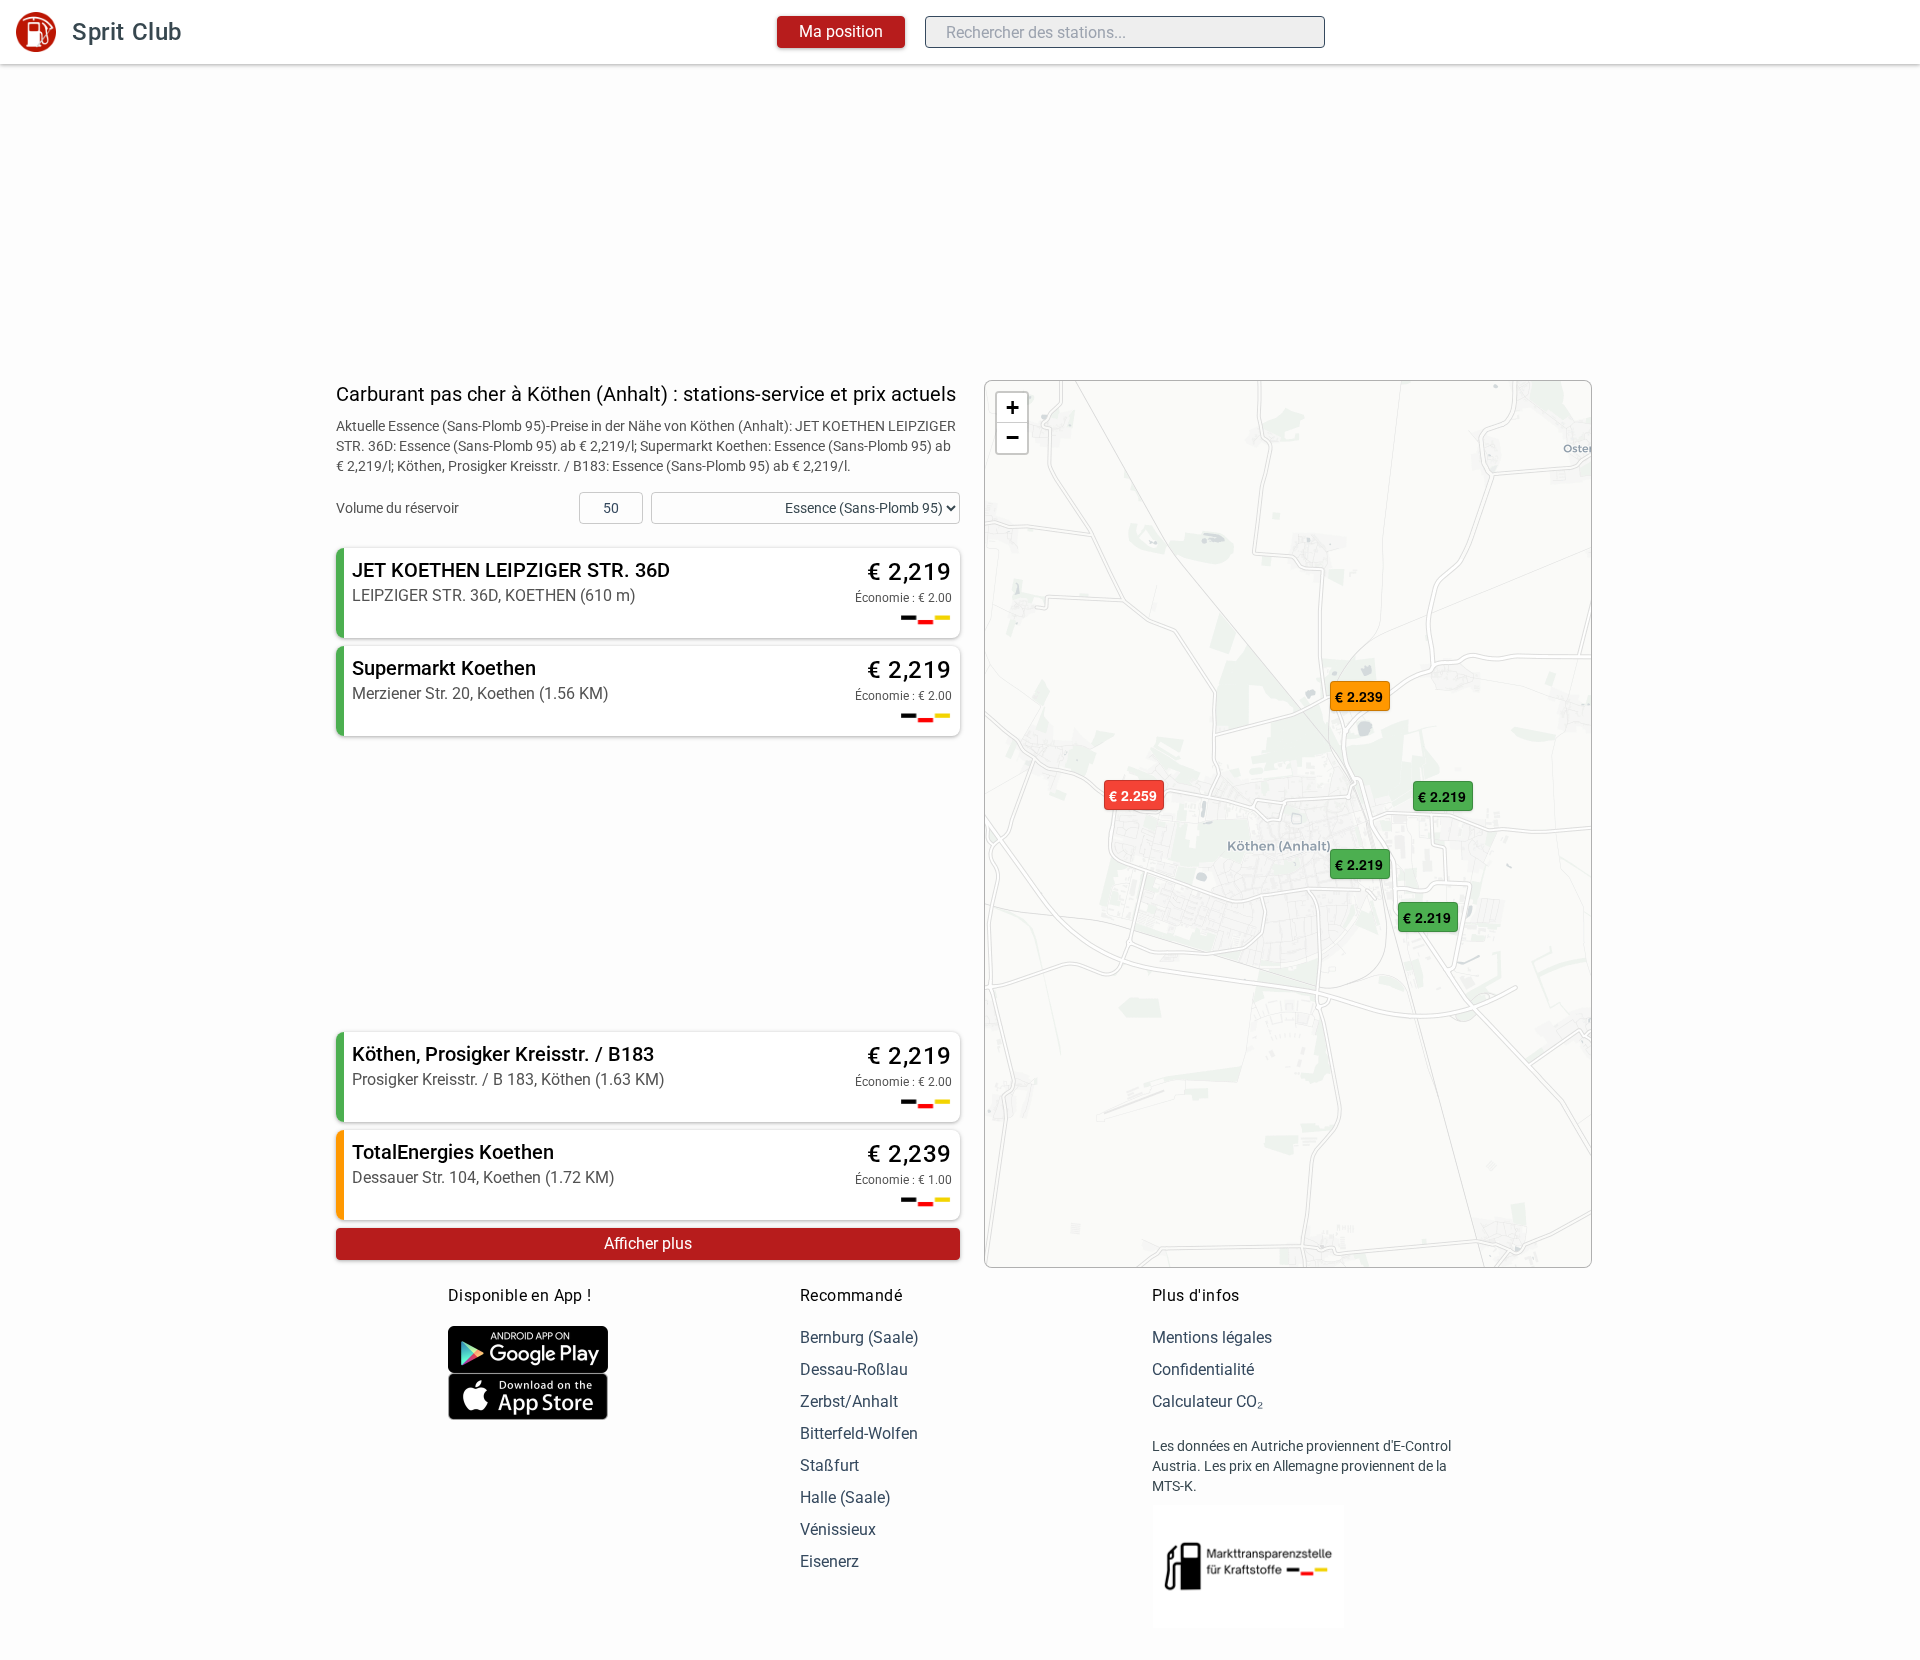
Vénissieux (838, 1529)
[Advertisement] (960, 214)
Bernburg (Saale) (859, 1337)
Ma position (841, 31)
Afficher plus (648, 1243)
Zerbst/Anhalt (849, 1401)
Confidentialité (1203, 1369)
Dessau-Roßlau (854, 1369)
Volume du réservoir (397, 508)
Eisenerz (829, 1561)
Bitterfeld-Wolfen (859, 1433)
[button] (1360, 865)
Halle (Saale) (845, 1497)
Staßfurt (829, 1465)
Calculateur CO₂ (1207, 1401)
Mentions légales (1212, 1337)
